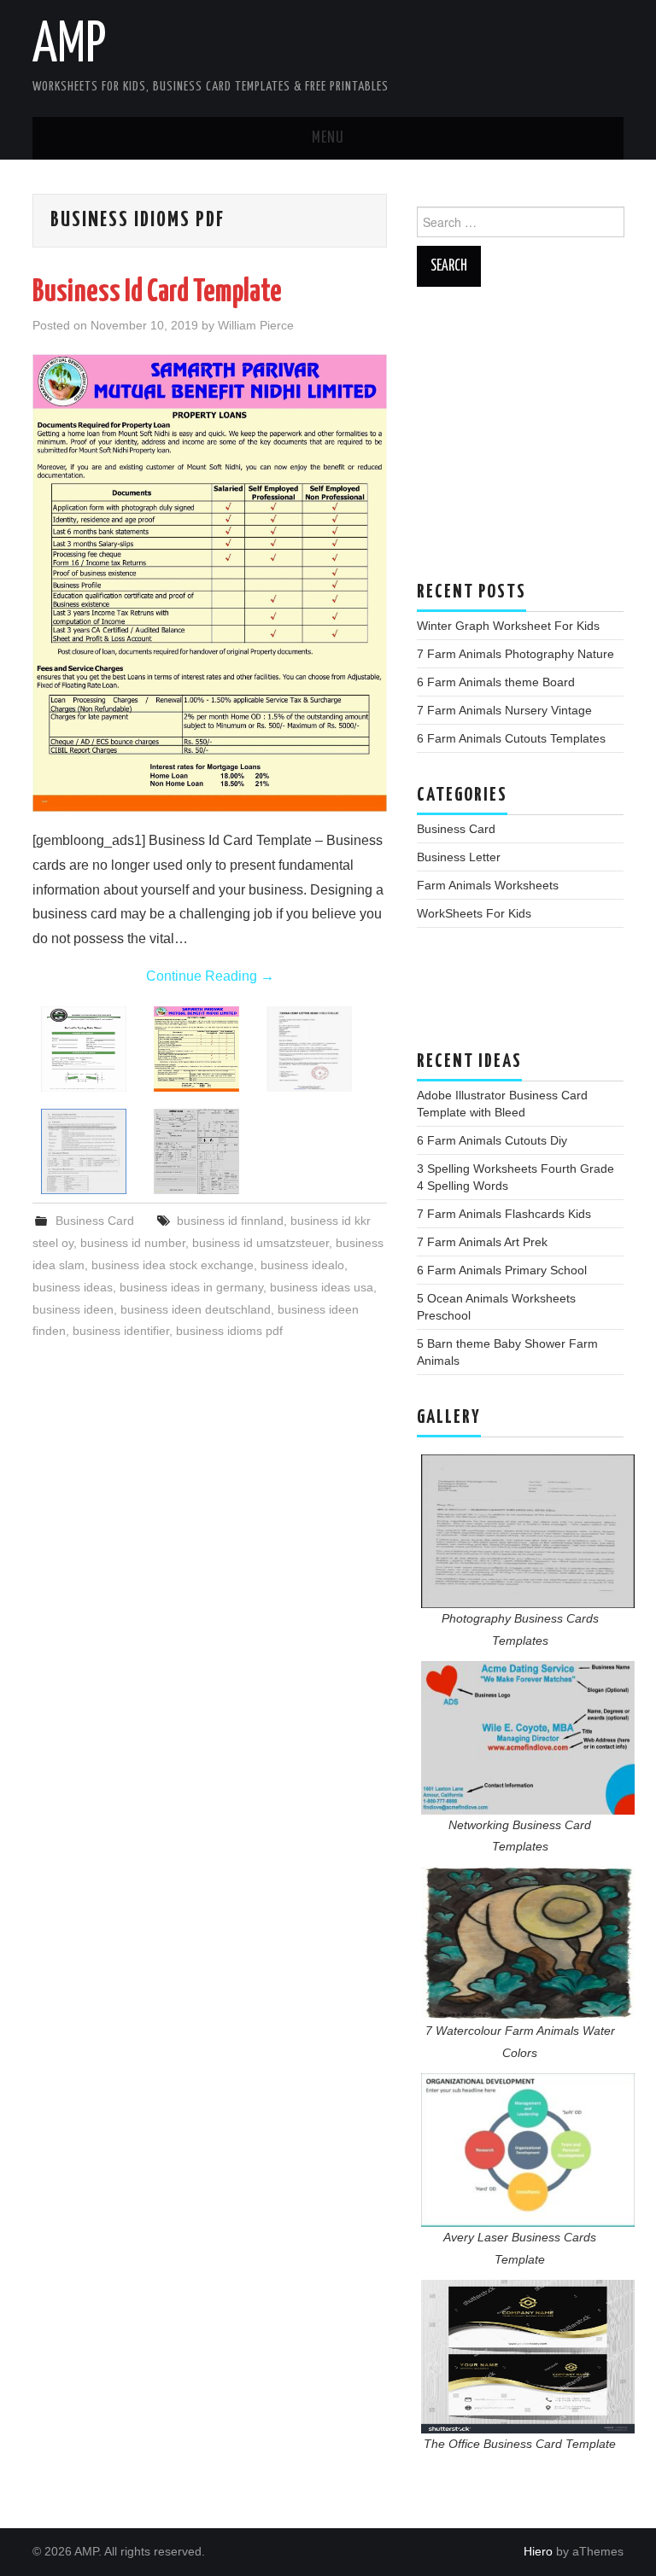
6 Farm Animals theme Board (496, 682)
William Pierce (256, 325)
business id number (133, 1243)
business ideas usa (322, 1287)
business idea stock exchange (173, 1265)
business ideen (73, 1309)
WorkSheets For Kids (474, 913)
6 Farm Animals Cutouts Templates (511, 738)
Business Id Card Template (157, 293)
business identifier (121, 1331)
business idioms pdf (229, 1331)
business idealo (302, 1265)
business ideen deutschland (196, 1309)
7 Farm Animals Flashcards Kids (504, 1214)
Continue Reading (210, 976)
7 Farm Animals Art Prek (482, 1242)
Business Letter (459, 857)
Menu (328, 138)
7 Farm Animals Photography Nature (515, 654)
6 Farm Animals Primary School (502, 1270)
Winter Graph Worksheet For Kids (508, 626)
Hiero (538, 2551)
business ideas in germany (191, 1287)
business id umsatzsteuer (261, 1243)
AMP (69, 46)
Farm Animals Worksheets (488, 885)
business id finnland (230, 1221)
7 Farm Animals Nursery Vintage (504, 710)
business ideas (73, 1287)
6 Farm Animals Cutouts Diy (492, 1140)
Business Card (95, 1221)
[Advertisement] (520, 442)
